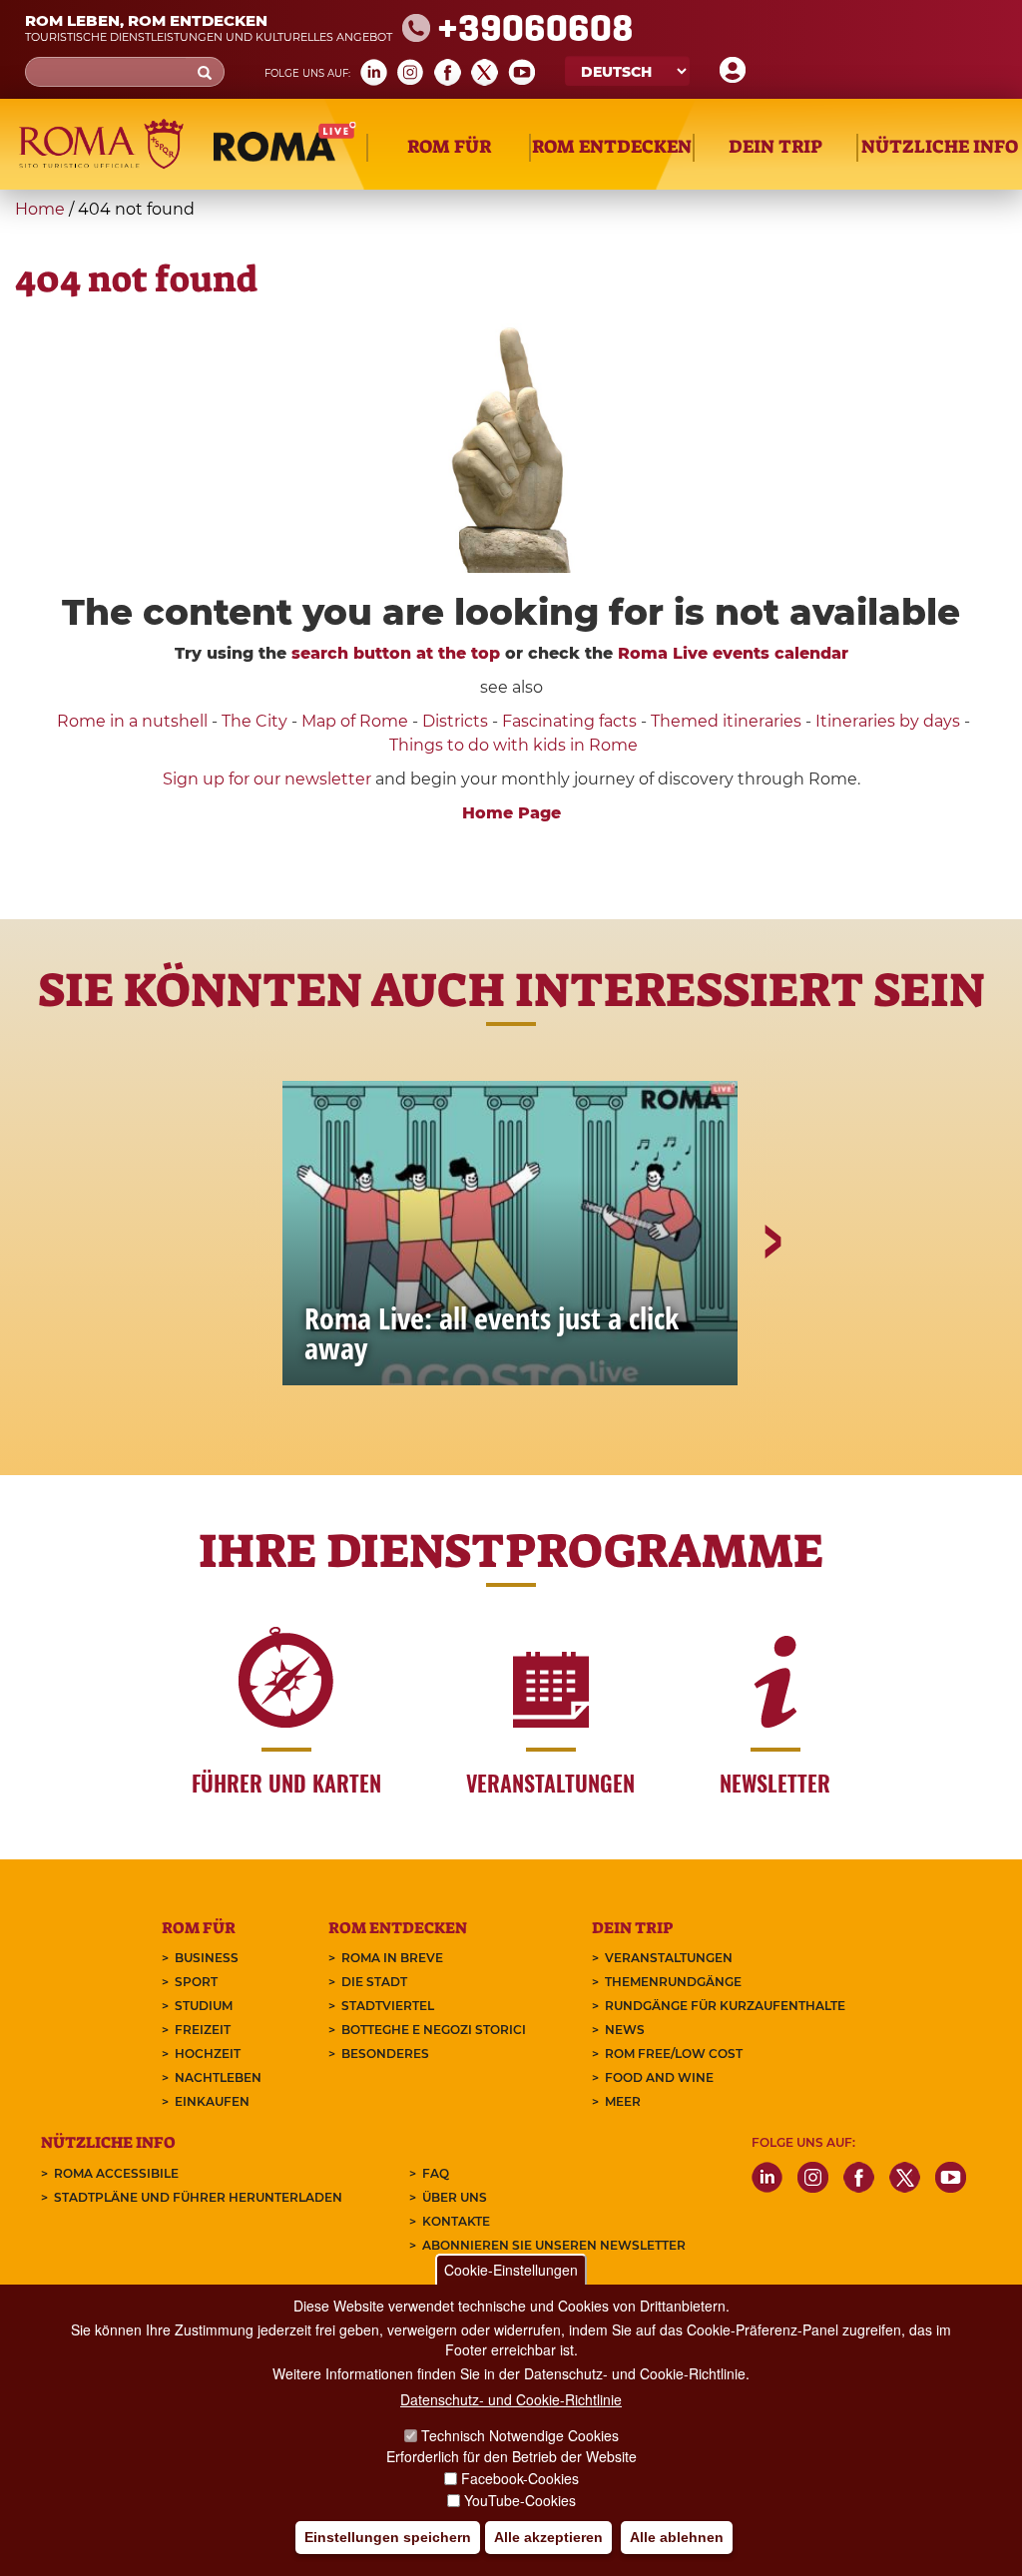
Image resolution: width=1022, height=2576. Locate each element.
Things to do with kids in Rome (513, 745)
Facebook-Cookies (520, 2478)
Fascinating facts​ (569, 721)
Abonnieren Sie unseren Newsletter (554, 2245)
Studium (204, 2006)
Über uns (455, 2197)
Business (207, 1958)
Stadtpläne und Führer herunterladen (198, 2197)
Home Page (511, 813)
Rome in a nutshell (132, 721)
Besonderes (385, 2054)
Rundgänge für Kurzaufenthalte (725, 2006)
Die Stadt (374, 1982)
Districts (455, 721)
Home (40, 209)
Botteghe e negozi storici (434, 2030)
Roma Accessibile (116, 2173)
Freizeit (203, 2030)
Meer (623, 2101)
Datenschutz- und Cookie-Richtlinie (511, 2399)
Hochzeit (208, 2054)
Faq (436, 2173)
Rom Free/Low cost (674, 2054)
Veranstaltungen (669, 1958)
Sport (196, 1982)
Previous (253, 1310)
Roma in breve (392, 1958)
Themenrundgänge (673, 1982)
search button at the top (396, 653)
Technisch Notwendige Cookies (520, 2435)
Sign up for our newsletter (269, 779)
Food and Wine (659, 2077)
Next (771, 1310)
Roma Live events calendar (733, 653)
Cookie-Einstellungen (511, 2270)
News (625, 2030)
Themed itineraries (726, 721)
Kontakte (456, 2221)
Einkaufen (212, 2101)
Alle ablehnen (677, 2537)
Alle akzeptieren (548, 2537)
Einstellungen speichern (388, 2537)
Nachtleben (218, 2077)
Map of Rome (355, 721)
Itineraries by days (888, 721)
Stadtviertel (388, 2006)
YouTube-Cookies (520, 2500)
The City (255, 721)
